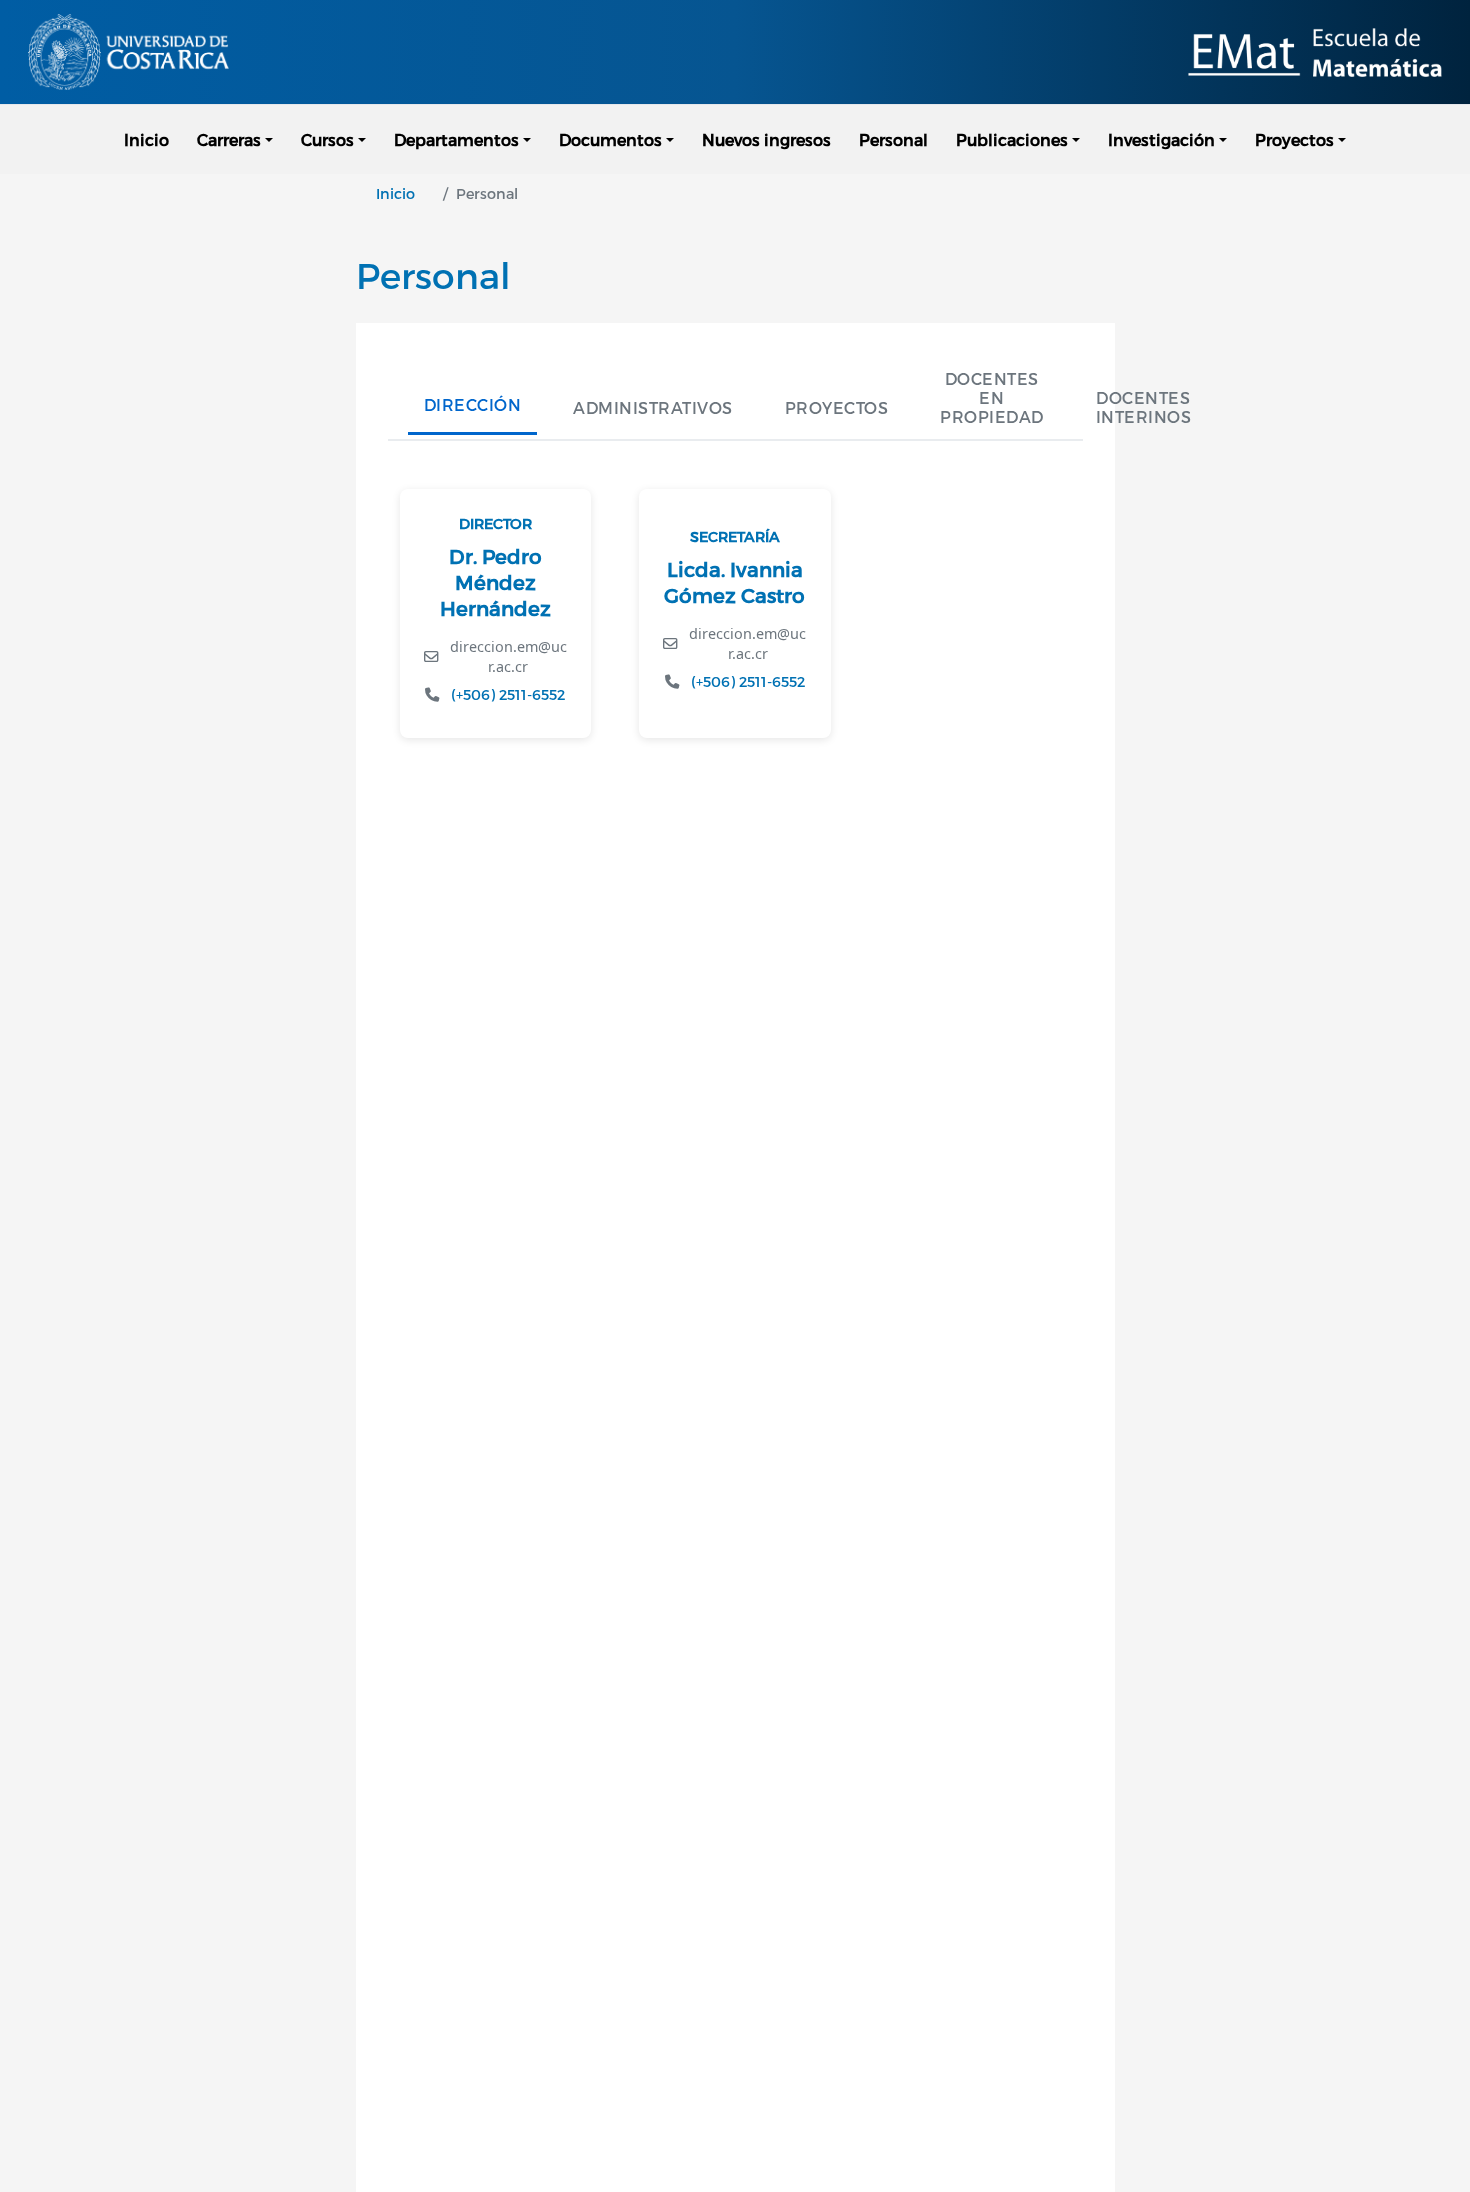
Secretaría (735, 536)
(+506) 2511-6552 (508, 694)
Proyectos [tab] (837, 407)
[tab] (992, 397)
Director (495, 523)
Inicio (146, 139)
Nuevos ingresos (766, 139)
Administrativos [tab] (653, 407)
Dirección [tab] (473, 404)
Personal (893, 139)
